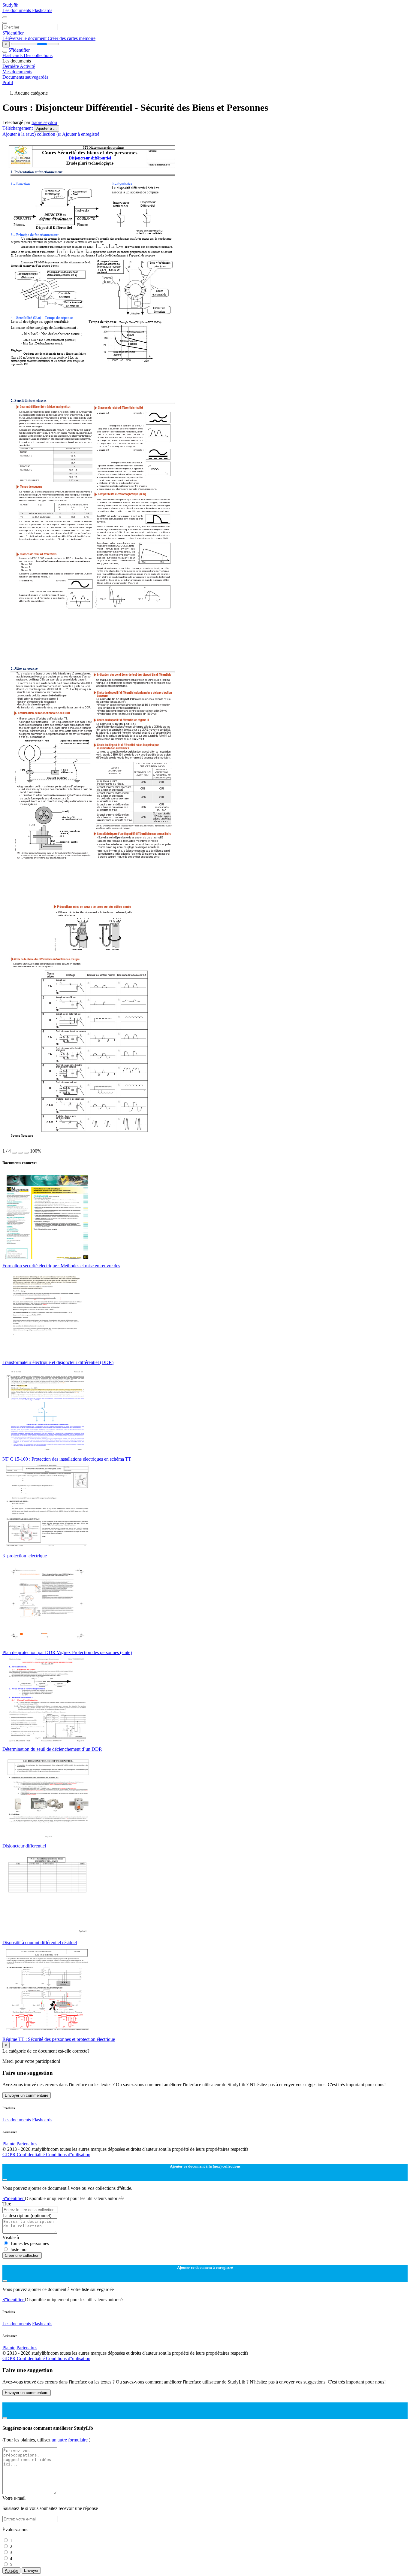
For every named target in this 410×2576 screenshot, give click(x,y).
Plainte (9, 2144)
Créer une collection (22, 2255)
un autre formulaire (70, 2440)
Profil (8, 82)
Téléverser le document (25, 38)
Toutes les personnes (29, 2243)
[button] (14, 1153)
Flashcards (42, 10)
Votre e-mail (14, 2498)
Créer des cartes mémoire (72, 38)
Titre (7, 2204)
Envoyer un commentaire (27, 2095)
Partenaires (27, 2144)
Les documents (17, 10)
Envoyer (31, 2570)
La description (27, 2215)
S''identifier (13, 33)
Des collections (38, 55)
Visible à (11, 2237)
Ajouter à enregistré (81, 134)
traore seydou (44, 122)
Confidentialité (31, 2155)
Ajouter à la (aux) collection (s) (32, 134)
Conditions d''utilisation (68, 2155)
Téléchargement (18, 128)
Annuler (11, 2570)
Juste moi (19, 2249)
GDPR (10, 2155)
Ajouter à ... (47, 128)
